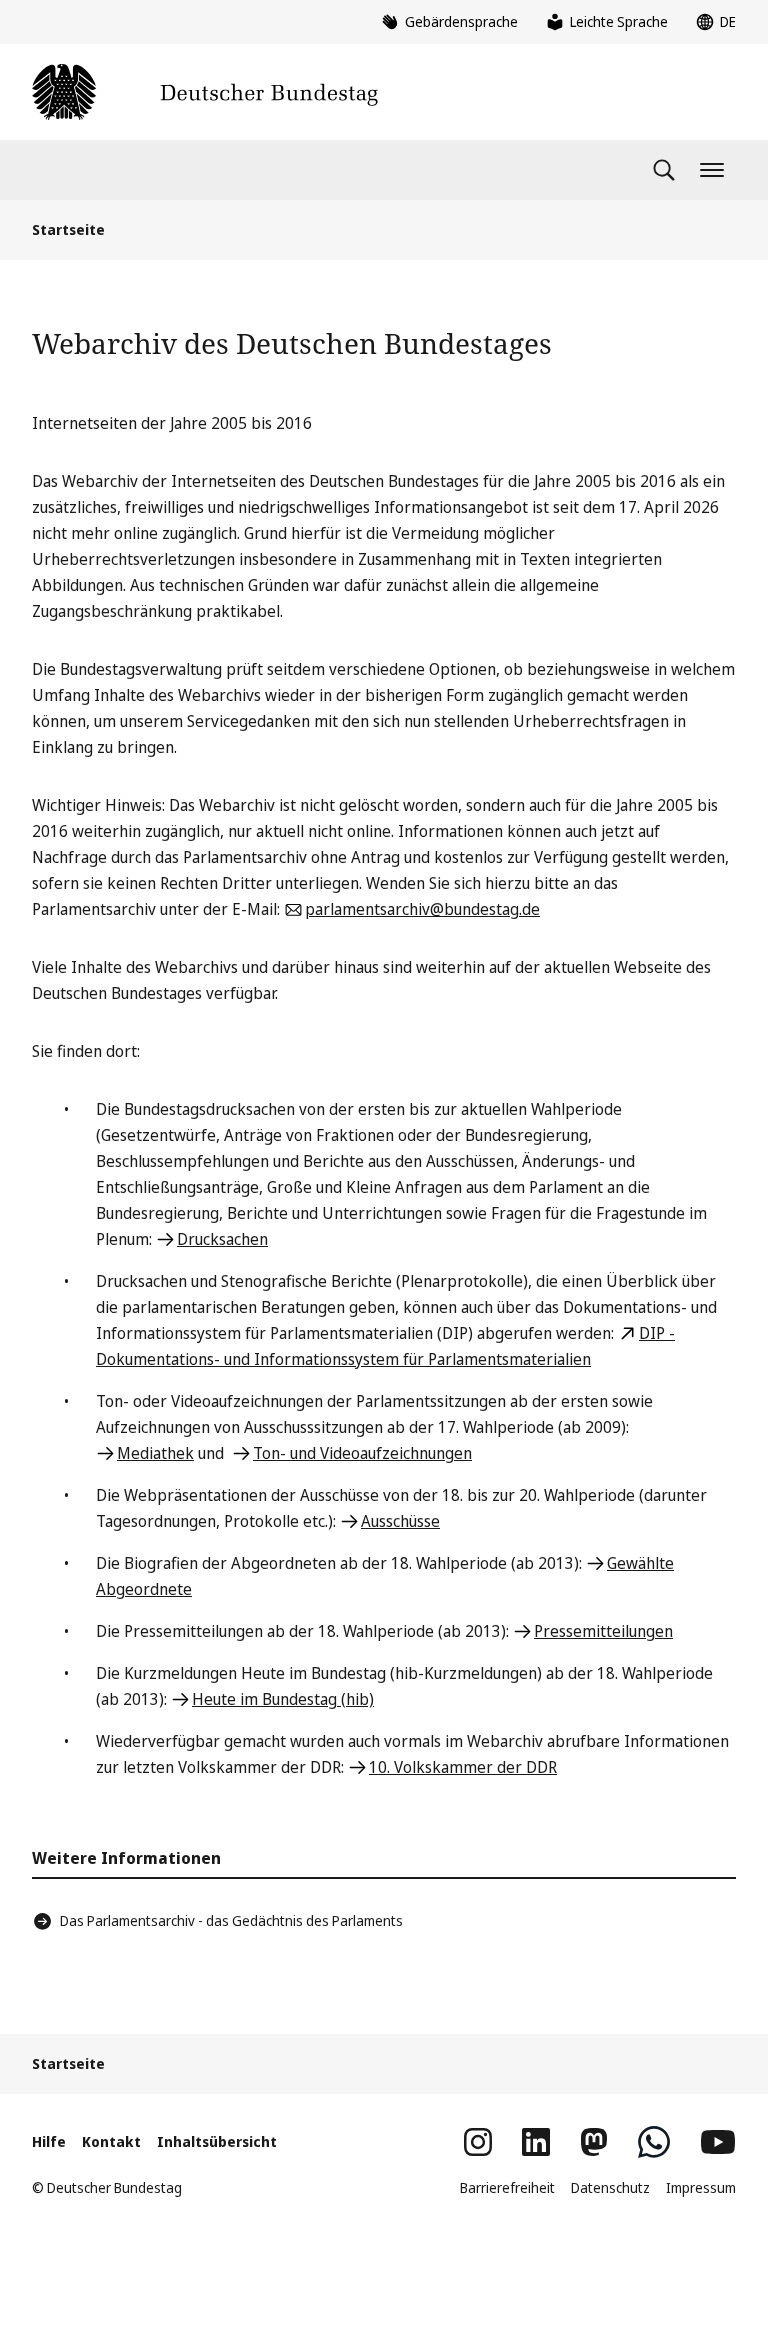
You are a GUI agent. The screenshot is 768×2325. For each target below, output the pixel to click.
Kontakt (111, 2141)
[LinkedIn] (536, 2142)
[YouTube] (718, 2142)
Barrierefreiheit (507, 2187)
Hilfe (49, 2141)
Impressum (701, 2187)
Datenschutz (610, 2187)
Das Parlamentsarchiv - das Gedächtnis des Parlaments (231, 1920)
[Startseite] (205, 92)
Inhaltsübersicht (217, 2141)
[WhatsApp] (654, 2142)
